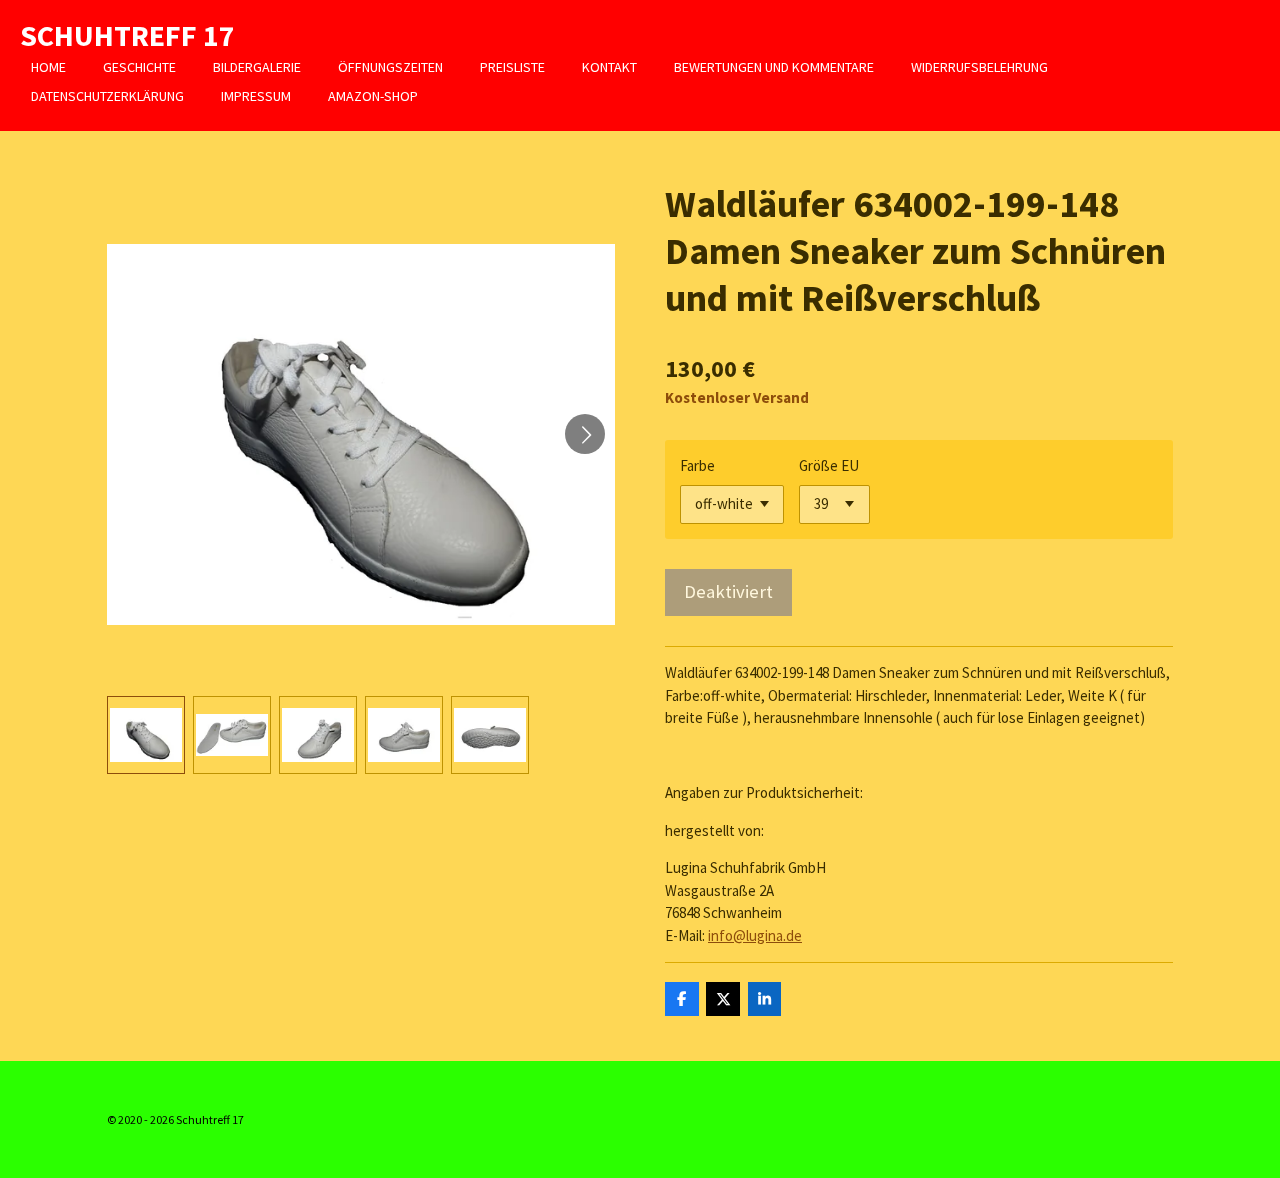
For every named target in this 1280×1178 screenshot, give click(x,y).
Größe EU (829, 465)
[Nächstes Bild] (585, 434)
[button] (146, 735)
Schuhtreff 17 (127, 35)
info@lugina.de (755, 935)
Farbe (697, 465)
